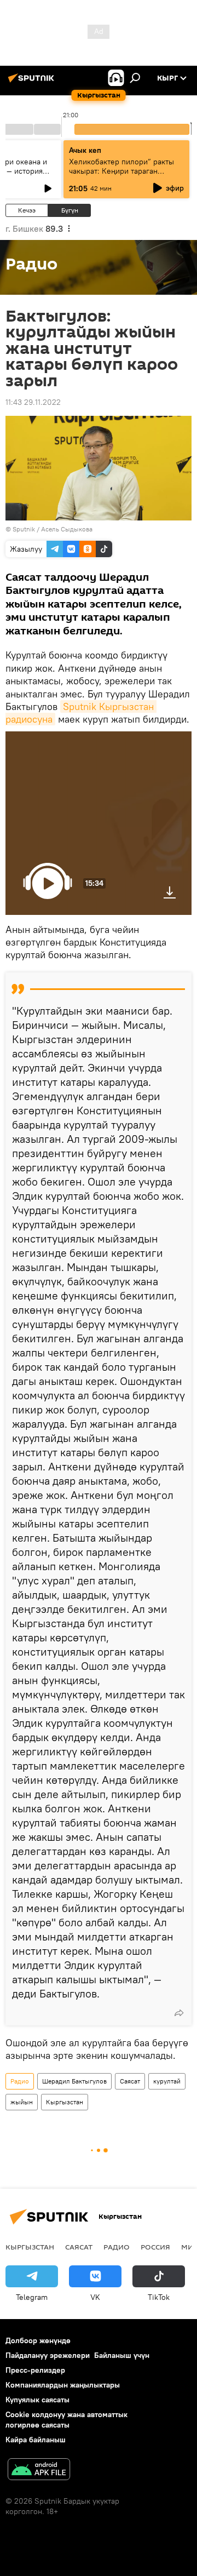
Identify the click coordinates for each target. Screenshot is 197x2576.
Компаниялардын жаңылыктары (63, 2385)
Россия (155, 2247)
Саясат (130, 2081)
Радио (20, 2081)
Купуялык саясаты (37, 2400)
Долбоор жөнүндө (38, 2340)
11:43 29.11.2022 (33, 402)
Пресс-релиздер (35, 2370)
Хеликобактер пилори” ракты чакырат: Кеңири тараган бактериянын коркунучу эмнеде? (121, 176)
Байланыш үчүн (122, 2355)
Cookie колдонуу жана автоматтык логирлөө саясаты (66, 2420)
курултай (167, 2081)
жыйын (22, 2102)
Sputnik (24, 529)
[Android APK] (39, 2471)
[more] (179, 2013)
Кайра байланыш (36, 2440)
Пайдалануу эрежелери (48, 2355)
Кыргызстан (65, 2102)
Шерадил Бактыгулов (74, 2081)
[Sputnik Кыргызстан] (33, 82)
